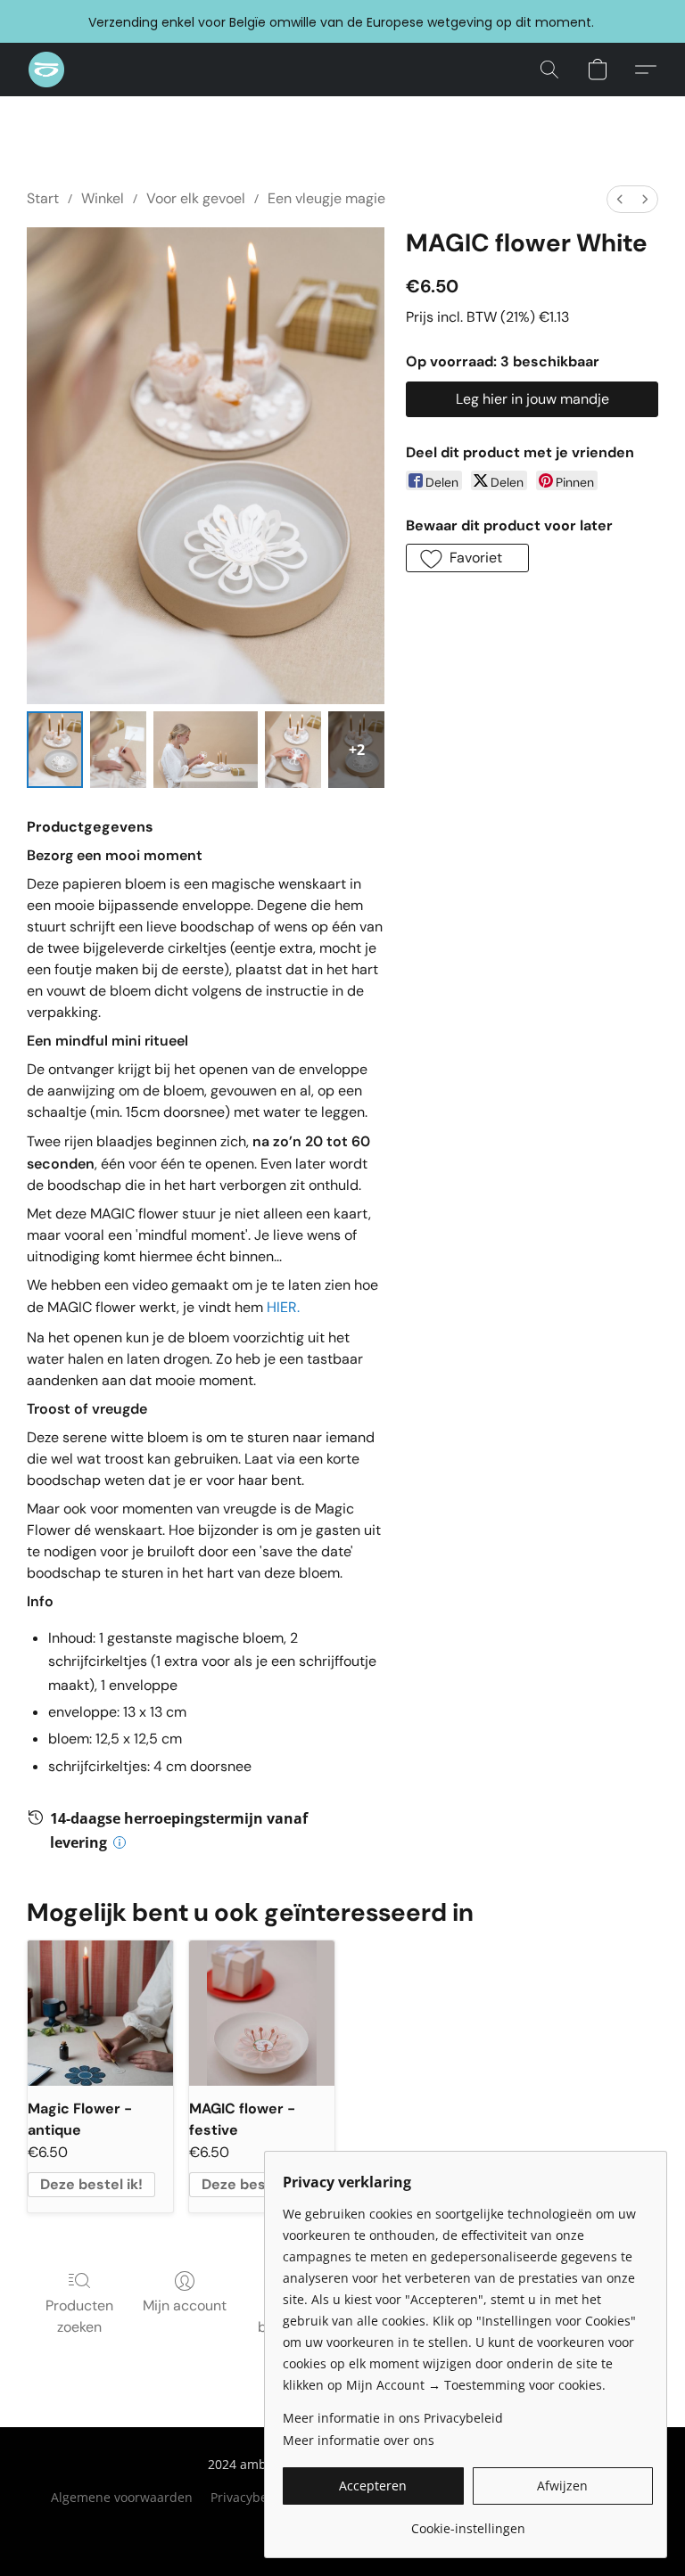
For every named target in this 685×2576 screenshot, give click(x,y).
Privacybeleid (250, 2497)
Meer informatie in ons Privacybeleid (393, 2418)
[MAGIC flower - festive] (262, 2013)
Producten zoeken (79, 2316)
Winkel (103, 198)
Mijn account (185, 2305)
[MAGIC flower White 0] (55, 750)
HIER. (283, 1307)
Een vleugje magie (326, 198)
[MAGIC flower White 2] (206, 750)
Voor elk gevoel (196, 198)
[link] (468, 2522)
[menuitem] (620, 199)
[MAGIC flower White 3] (293, 750)
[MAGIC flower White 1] (118, 750)
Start (43, 198)
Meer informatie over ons (359, 2440)
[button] (46, 70)
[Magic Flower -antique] (100, 2013)
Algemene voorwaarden (122, 2497)
